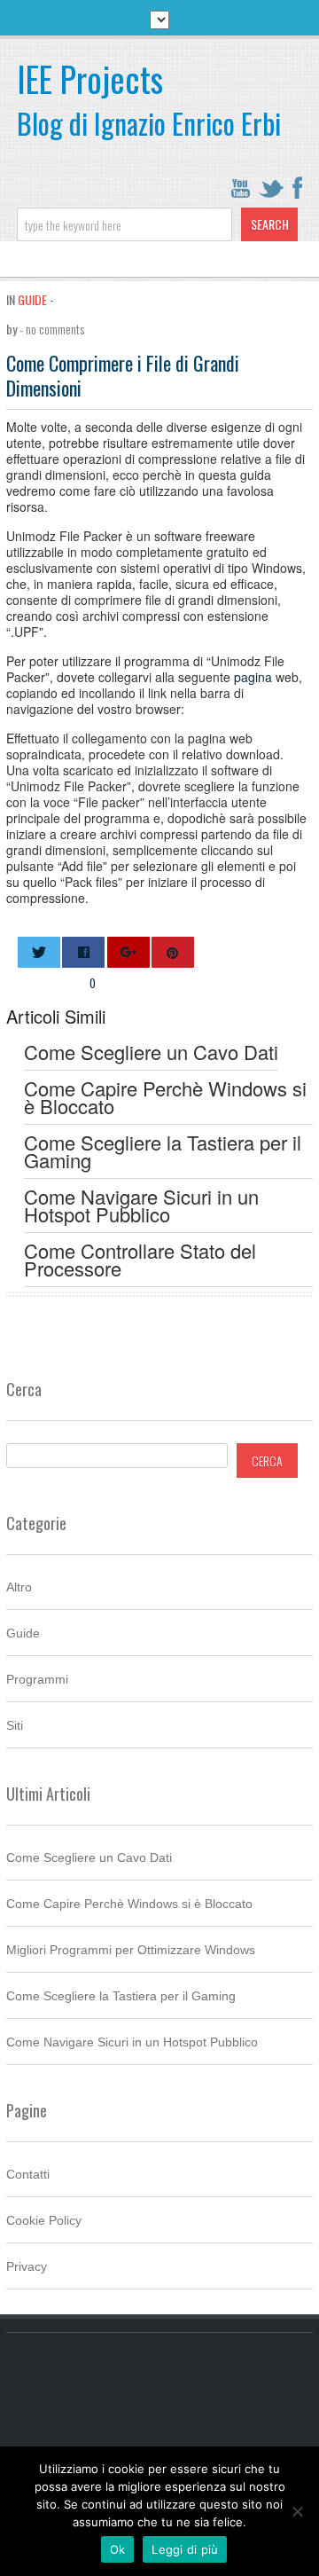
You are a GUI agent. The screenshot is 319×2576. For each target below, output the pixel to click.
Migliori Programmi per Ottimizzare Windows (131, 1950)
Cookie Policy (44, 2220)
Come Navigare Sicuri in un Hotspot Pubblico (132, 2042)
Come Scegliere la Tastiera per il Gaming (121, 1996)
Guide (32, 299)
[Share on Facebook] (83, 952)
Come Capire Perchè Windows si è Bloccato (129, 1904)
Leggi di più (185, 2549)
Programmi (37, 1679)
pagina (253, 677)
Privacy (27, 2266)
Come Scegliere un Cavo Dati (89, 1857)
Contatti (28, 2174)
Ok (118, 2549)
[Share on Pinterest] (173, 952)
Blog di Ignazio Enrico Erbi (149, 123)
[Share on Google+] (128, 952)
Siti (15, 1725)
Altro (19, 1587)
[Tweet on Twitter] (39, 952)
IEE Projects (90, 79)
